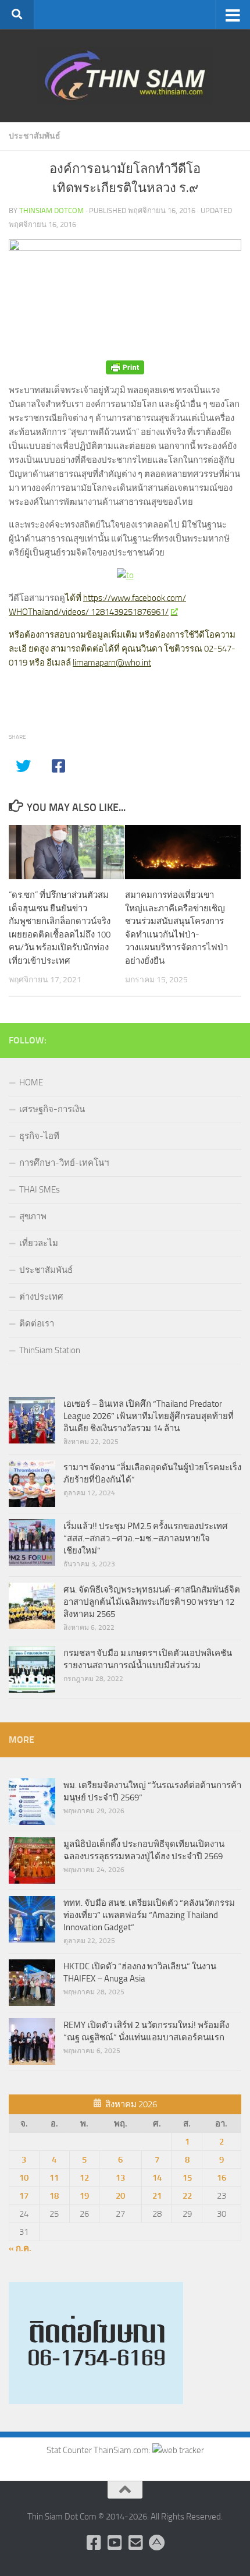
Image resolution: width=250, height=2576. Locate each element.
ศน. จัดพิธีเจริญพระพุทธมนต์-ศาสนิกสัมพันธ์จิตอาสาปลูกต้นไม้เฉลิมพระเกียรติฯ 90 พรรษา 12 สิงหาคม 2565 (152, 1602)
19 (84, 2196)
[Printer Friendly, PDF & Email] (125, 367)
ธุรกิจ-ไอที (39, 1136)
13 (120, 2178)
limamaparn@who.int (112, 663)
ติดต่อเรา (37, 1324)
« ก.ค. (20, 2248)
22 (187, 2196)
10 (24, 2178)
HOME (31, 1082)
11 (54, 2178)
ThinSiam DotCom (51, 210)
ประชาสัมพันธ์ (35, 136)
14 (157, 2178)
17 (24, 2196)
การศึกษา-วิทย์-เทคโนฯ (64, 1163)
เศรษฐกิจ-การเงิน (52, 1109)
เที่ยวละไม (39, 1243)
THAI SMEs (40, 1190)
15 (187, 2178)
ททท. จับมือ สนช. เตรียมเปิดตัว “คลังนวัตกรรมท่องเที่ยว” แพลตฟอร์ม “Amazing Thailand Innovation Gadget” (149, 1915)
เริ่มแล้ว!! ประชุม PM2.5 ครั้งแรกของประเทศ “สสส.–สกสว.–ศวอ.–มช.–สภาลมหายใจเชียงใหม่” (146, 1538)
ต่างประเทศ (41, 1297)
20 (120, 2196)
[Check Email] (135, 2543)
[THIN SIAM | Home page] (125, 76)
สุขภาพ (33, 1216)
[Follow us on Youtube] (115, 2543)
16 (222, 2178)
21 (157, 2196)
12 (84, 2178)
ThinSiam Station (50, 1350)
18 (54, 2196)
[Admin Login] (156, 2543)
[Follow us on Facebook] (94, 2543)
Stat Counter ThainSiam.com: (99, 2450)
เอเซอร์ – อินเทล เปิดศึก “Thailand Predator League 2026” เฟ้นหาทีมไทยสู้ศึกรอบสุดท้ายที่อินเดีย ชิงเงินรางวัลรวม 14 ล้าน (149, 1416)
